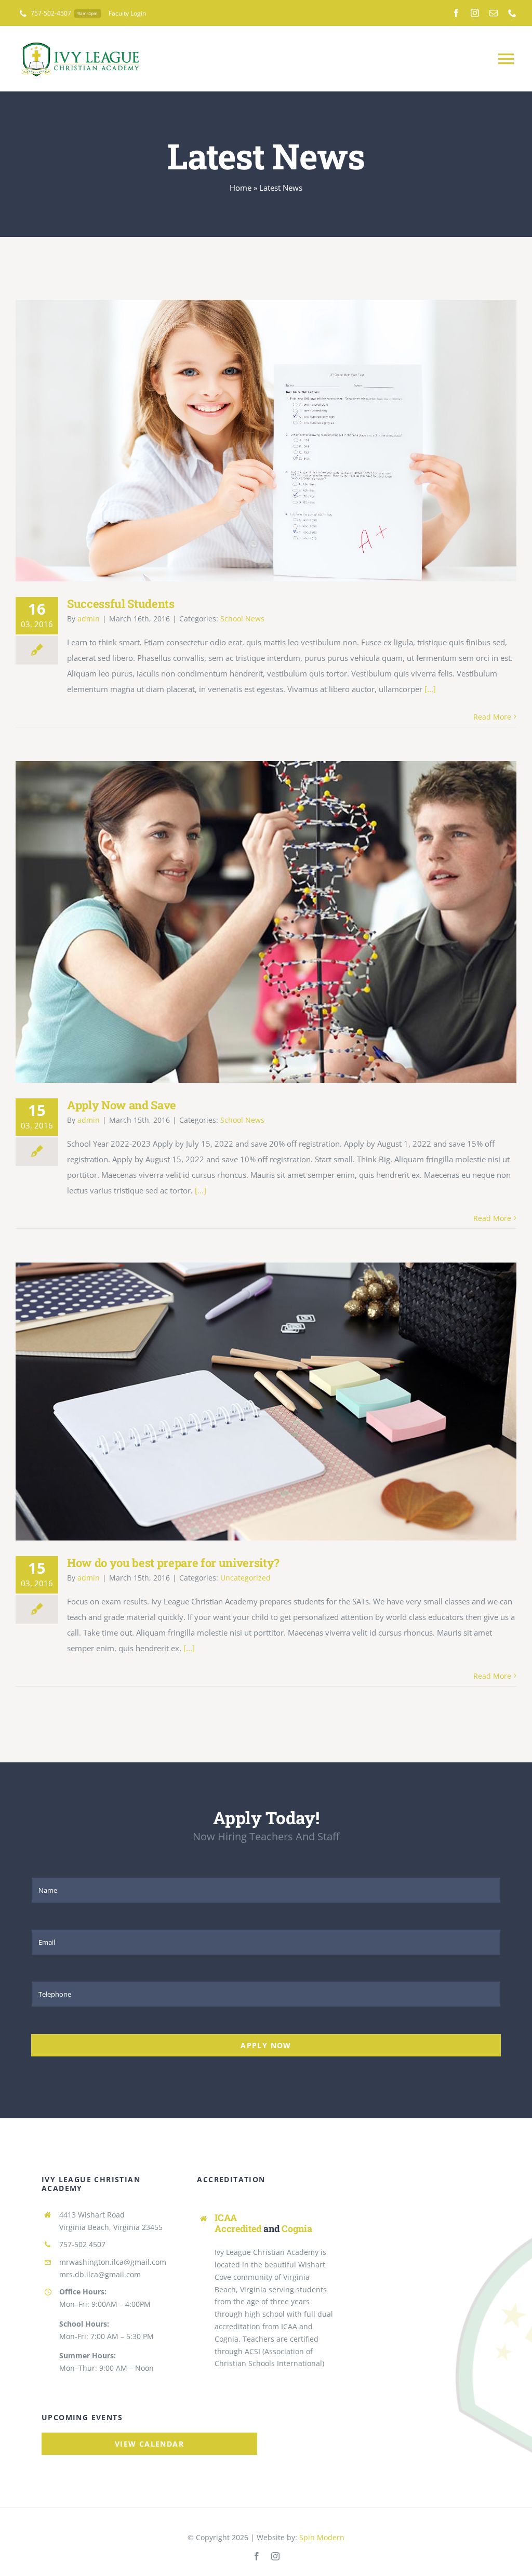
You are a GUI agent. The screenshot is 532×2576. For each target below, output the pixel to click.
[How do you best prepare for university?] (266, 1402)
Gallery (281, 441)
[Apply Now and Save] (266, 922)
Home (241, 188)
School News (242, 619)
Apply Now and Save (251, 922)
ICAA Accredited (238, 2223)
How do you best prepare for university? (251, 1402)
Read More (492, 717)
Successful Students (251, 441)
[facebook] (456, 13)
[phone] (512, 13)
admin (89, 619)
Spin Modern (322, 2537)
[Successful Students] (266, 441)
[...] (430, 689)
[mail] (494, 13)
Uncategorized (245, 1578)
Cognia (297, 2228)
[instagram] (475, 13)
